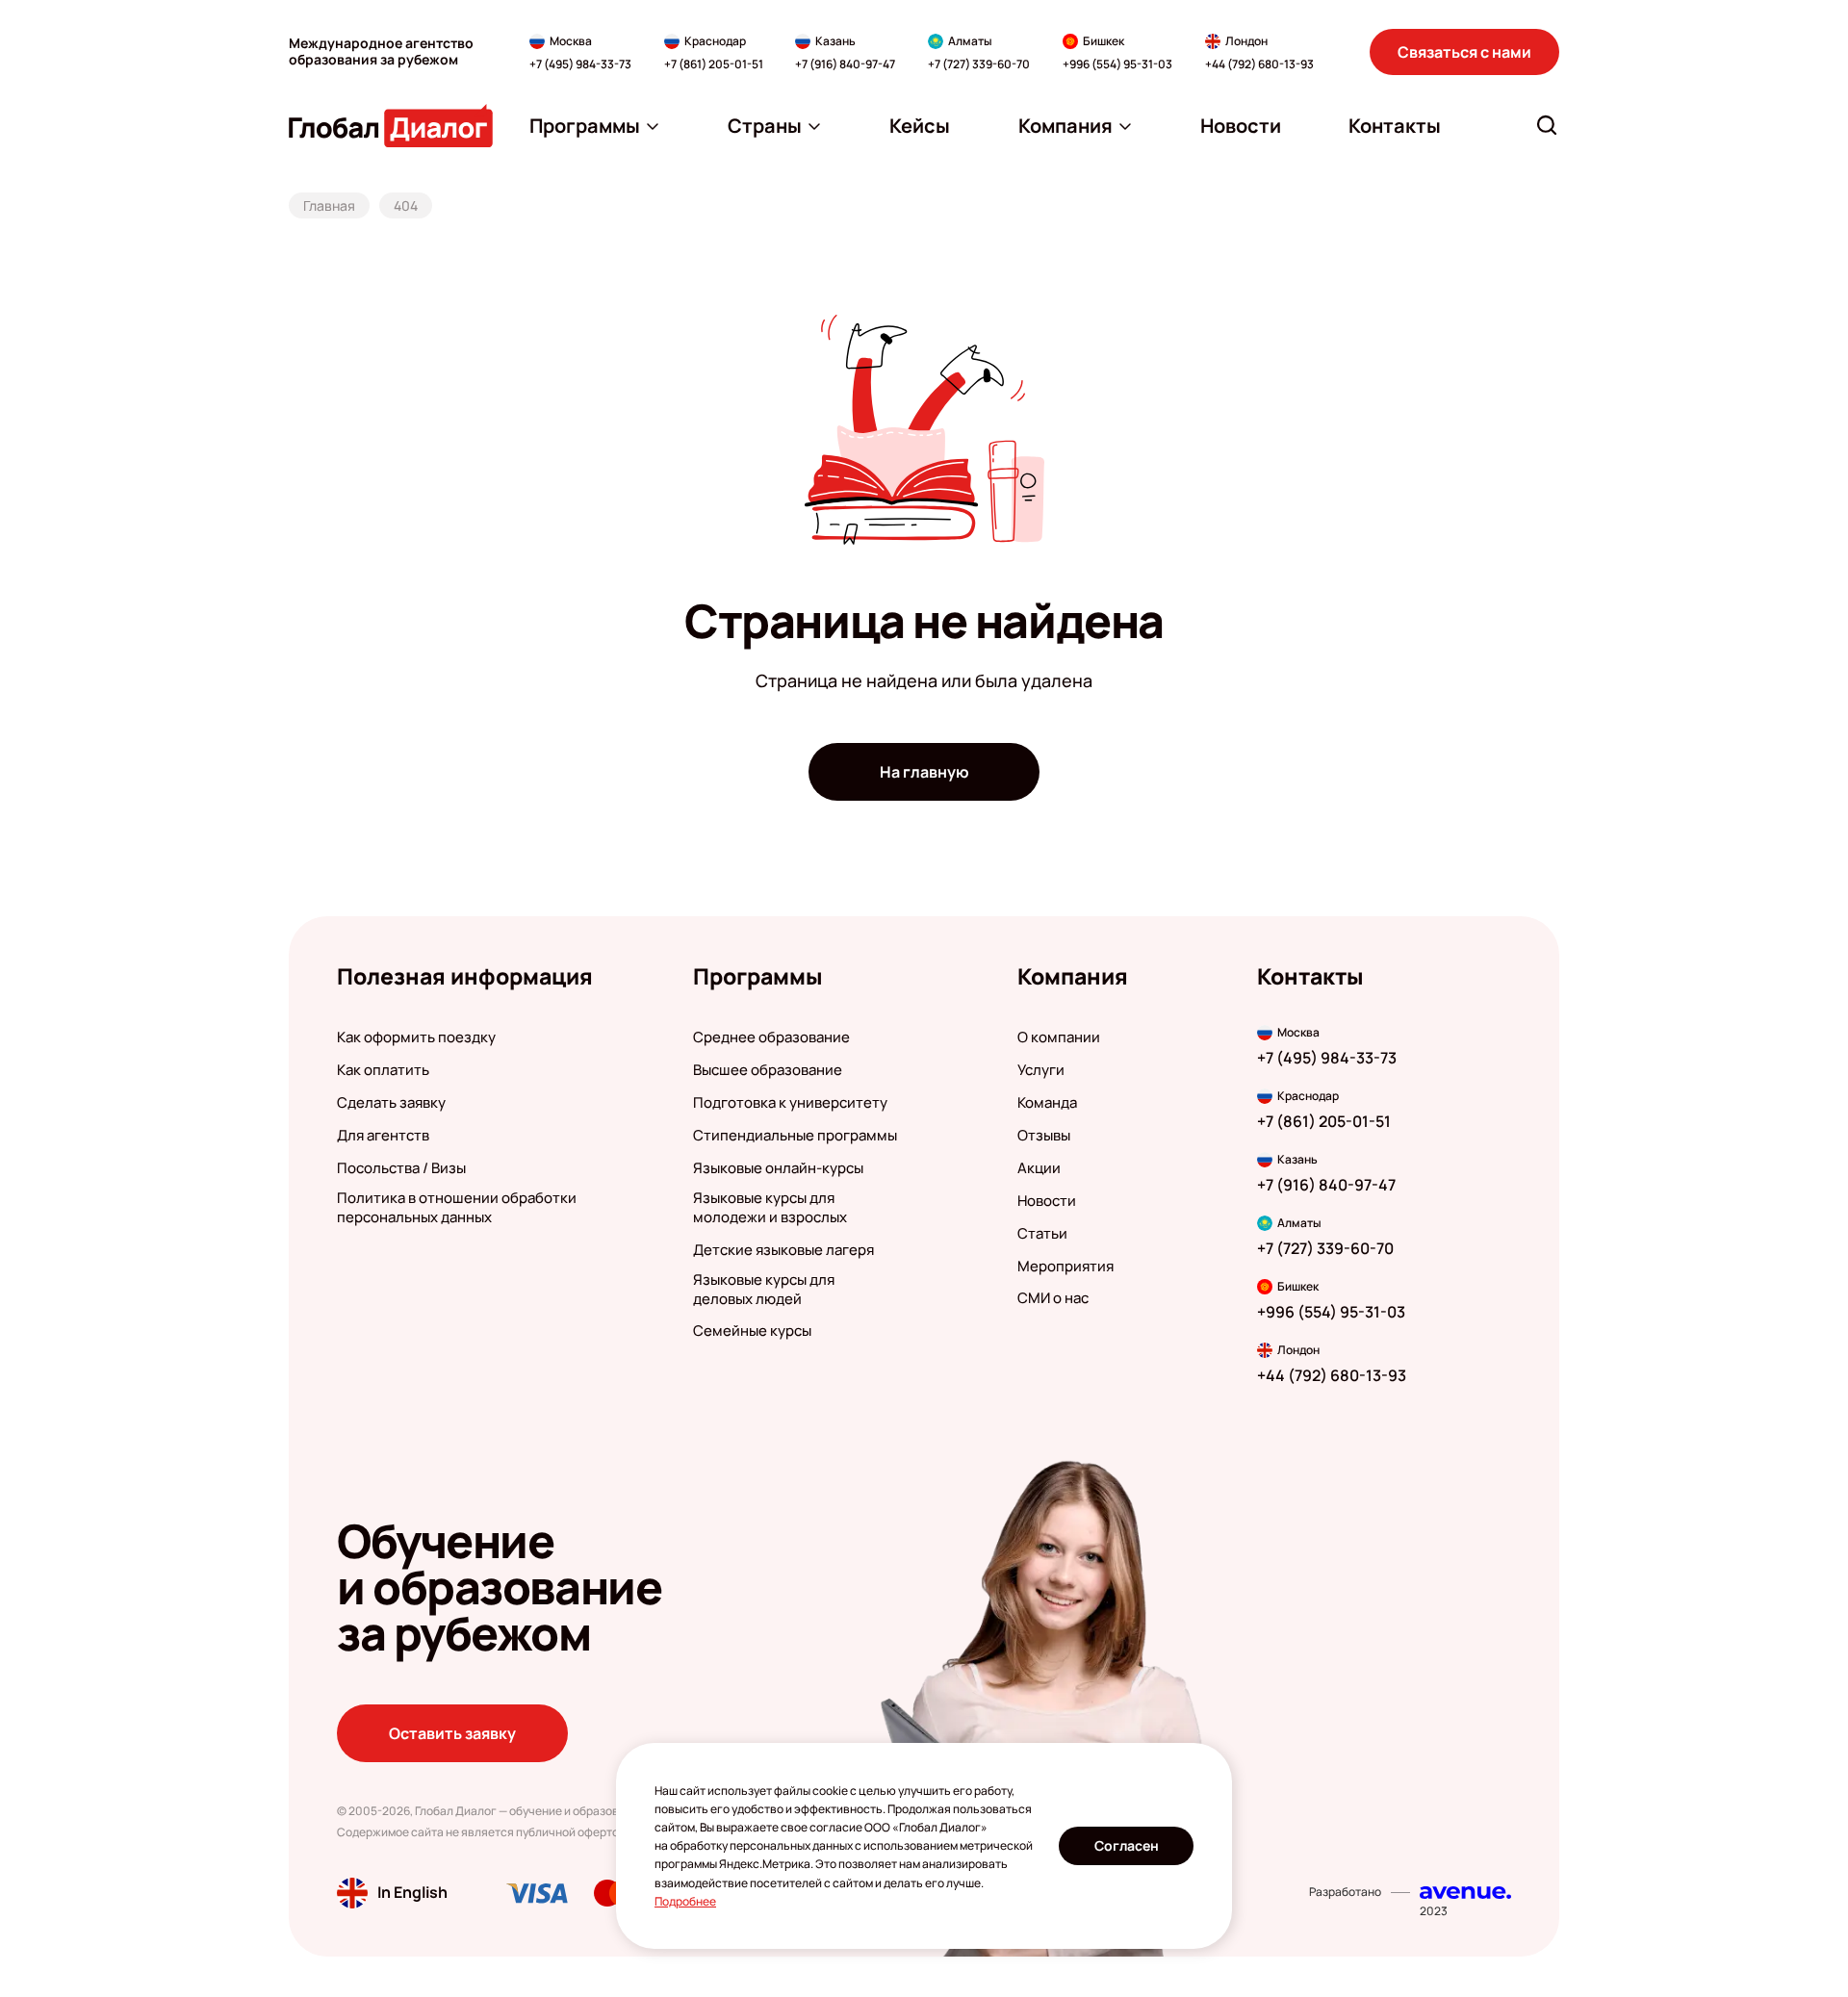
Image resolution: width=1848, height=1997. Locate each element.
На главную (924, 772)
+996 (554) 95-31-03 (1117, 64)
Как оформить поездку (416, 1037)
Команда (1047, 1103)
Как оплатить (383, 1070)
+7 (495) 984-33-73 (580, 64)
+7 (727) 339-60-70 (979, 64)
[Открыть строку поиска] (1547, 125)
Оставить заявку (452, 1733)
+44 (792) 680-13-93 (1259, 64)
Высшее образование (768, 1070)
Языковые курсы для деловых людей (764, 1290)
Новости (1047, 1201)
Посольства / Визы (401, 1168)
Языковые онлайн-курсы (778, 1168)
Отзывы (1044, 1136)
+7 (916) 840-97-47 (845, 64)
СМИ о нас (1053, 1298)
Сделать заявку (391, 1103)
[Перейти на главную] (391, 126)
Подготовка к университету (790, 1103)
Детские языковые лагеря (783, 1250)
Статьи (1042, 1234)
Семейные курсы (752, 1331)
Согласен (1127, 1845)
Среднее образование (771, 1037)
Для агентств (383, 1136)
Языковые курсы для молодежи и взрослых (770, 1208)
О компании (1059, 1037)
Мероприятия (1065, 1267)
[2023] (1465, 1893)
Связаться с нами (1464, 52)
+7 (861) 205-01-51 (714, 64)
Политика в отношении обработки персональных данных (457, 1208)
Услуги (1041, 1070)
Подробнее (685, 1901)
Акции (1039, 1168)
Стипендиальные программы (795, 1136)
